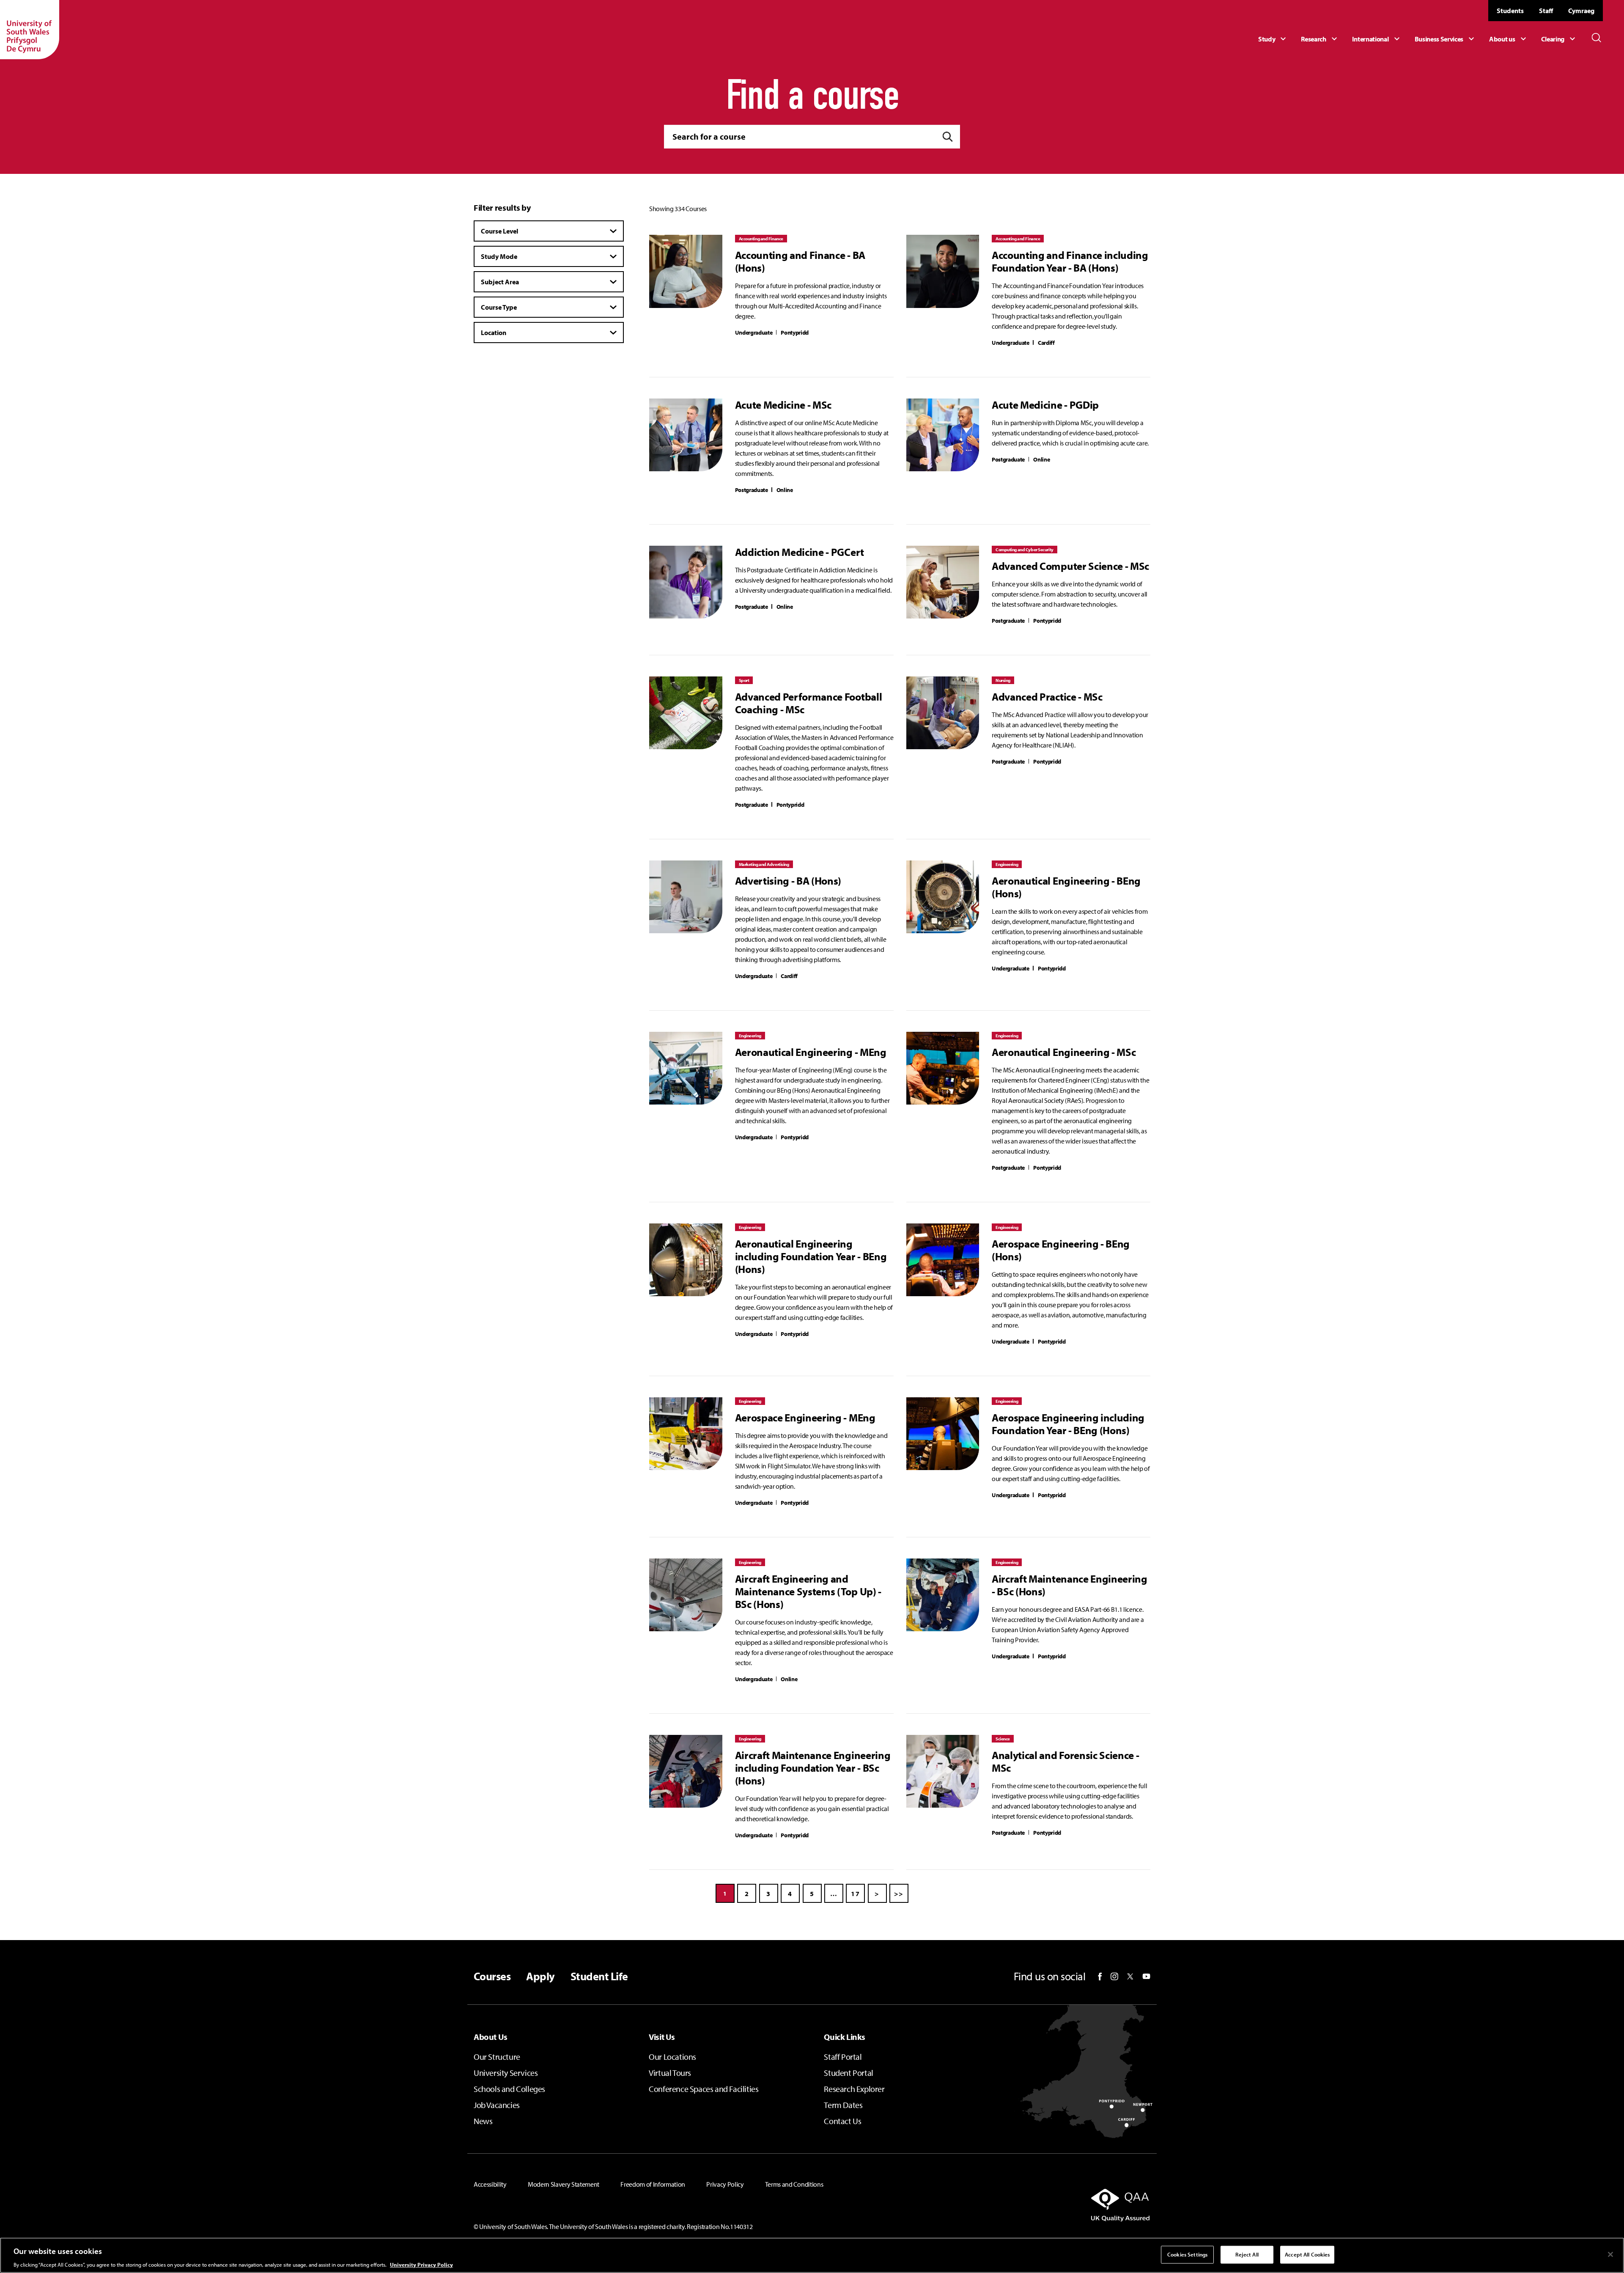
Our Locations (672, 2057)
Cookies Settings (1187, 2254)
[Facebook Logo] (1100, 1977)
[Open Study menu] (1273, 39)
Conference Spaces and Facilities (704, 2089)
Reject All (1247, 2254)
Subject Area (500, 282)
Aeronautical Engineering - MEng (811, 1052)
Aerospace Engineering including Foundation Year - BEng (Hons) (1068, 1424)
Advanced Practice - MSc (1047, 697)
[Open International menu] (1377, 39)
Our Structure (497, 2057)
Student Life (599, 1976)
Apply (540, 1976)
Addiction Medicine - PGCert (800, 552)
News (483, 2121)
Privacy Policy (725, 2184)
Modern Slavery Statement (564, 2184)
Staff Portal (843, 2057)
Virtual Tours (670, 2073)
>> (899, 1894)
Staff (1546, 11)
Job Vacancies (497, 2105)
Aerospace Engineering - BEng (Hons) (1061, 1250)
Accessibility (490, 2184)
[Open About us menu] (1509, 39)
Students (1510, 11)
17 (855, 1894)
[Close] (1610, 2254)
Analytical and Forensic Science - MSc (1065, 1762)
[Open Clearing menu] (1559, 39)
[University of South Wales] (30, 30)
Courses (492, 1976)
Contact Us (842, 2121)
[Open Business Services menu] (1446, 39)
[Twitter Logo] (1130, 1976)
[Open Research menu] (1320, 39)
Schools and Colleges (509, 2089)
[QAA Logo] (1042, 2205)
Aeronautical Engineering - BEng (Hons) (1066, 887)
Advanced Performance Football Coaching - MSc (809, 703)
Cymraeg (1581, 11)
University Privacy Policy (421, 2264)
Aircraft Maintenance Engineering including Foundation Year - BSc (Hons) (813, 1768)
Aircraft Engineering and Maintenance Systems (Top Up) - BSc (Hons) (808, 1591)
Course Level (499, 231)
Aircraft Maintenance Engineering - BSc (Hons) (1070, 1585)
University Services (506, 2073)
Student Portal (848, 2073)
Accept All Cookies (1307, 2254)
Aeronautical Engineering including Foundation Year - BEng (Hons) (811, 1256)
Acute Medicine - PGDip (1045, 405)
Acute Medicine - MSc (783, 405)
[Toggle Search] (1597, 38)
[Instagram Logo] (1114, 1976)
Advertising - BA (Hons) (788, 881)
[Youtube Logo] (1146, 1976)
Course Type (499, 307)
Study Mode (499, 256)
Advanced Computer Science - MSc (1070, 566)
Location (494, 333)
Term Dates (843, 2105)
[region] (812, 2255)
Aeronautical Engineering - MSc (1064, 1052)
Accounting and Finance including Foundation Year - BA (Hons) (1070, 261)
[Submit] (948, 137)
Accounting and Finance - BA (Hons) (800, 261)
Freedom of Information (653, 2184)
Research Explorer (854, 2089)
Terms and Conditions (794, 2184)
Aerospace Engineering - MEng (805, 1418)
